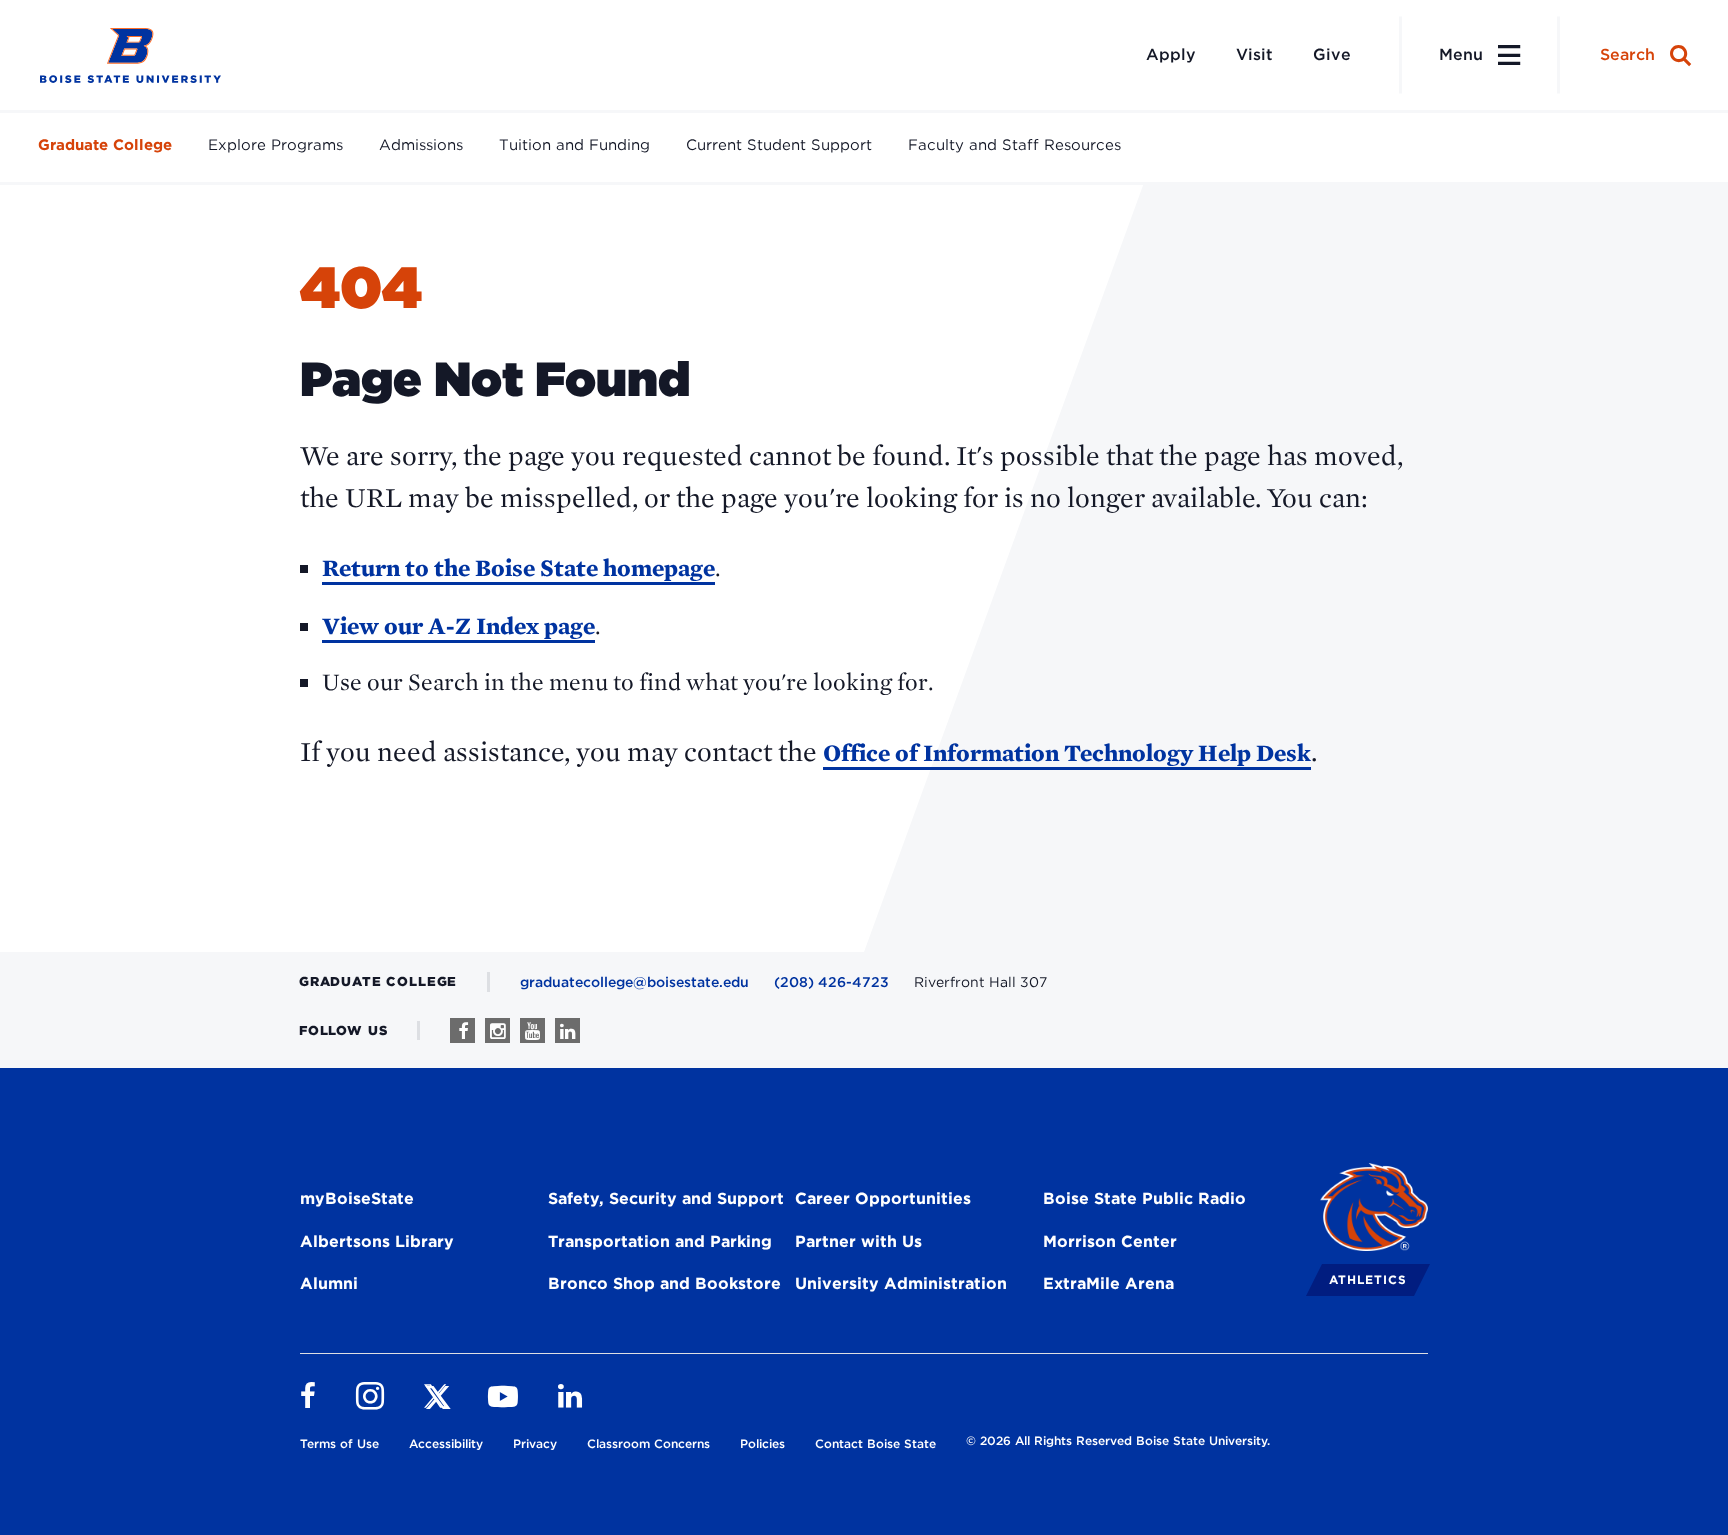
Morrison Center (1110, 1241)
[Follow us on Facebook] (462, 1030)
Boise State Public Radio (1144, 1198)
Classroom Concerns (648, 1443)
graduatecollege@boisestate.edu (634, 982)
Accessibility (446, 1443)
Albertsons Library (377, 1241)
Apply (1171, 54)
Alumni (329, 1283)
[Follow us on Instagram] (497, 1030)
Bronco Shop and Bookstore (664, 1283)
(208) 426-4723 (831, 982)
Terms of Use (339, 1443)
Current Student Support (779, 145)
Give (1332, 54)
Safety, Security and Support (666, 1198)
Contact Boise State (875, 1443)
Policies (762, 1443)
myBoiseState (357, 1198)
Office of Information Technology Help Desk (1067, 752)
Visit (1254, 54)
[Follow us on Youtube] (532, 1030)
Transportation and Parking (660, 1241)
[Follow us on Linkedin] (567, 1030)
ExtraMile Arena (1108, 1283)
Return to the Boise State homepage (518, 567)
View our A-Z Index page (458, 625)
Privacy (535, 1443)
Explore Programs (275, 145)
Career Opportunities (883, 1198)
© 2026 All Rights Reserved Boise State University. (1118, 1440)
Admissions (421, 145)
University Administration (901, 1283)
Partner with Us (858, 1241)
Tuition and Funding (574, 145)
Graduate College (105, 145)
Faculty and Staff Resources (1014, 145)
